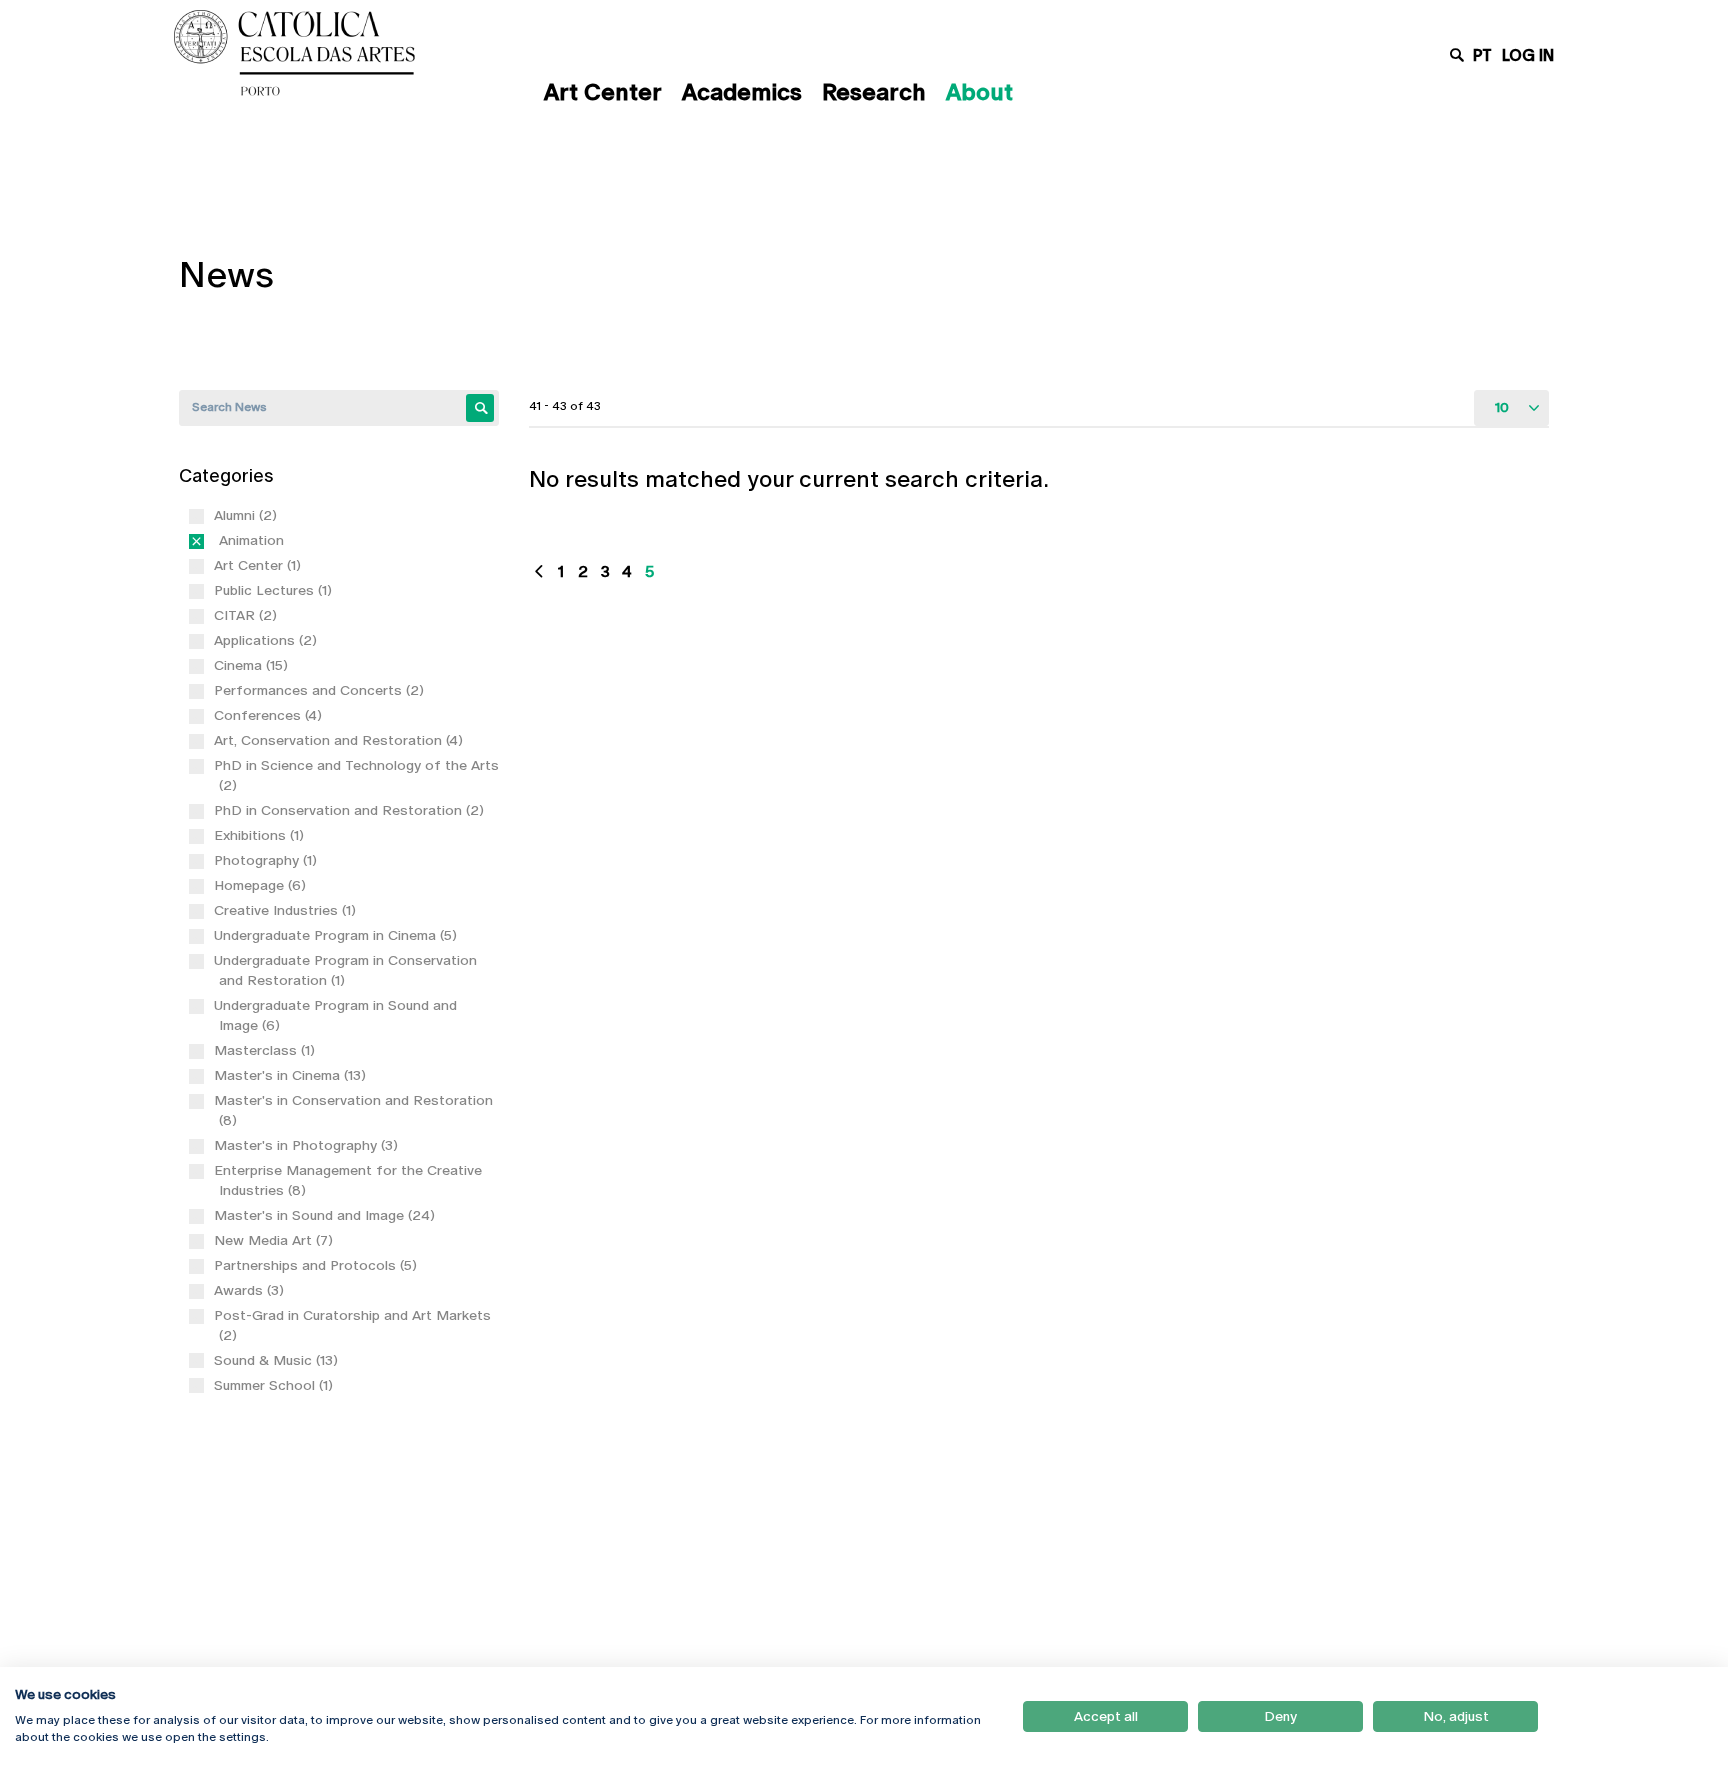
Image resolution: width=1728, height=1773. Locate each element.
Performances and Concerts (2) (321, 690)
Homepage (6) (262, 885)
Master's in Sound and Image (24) (327, 1215)
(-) (223, 540)
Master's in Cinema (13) (292, 1075)
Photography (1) (268, 860)
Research (874, 92)
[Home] (339, 53)
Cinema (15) (253, 665)
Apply (480, 408)
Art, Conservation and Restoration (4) (341, 740)
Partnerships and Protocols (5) (318, 1265)
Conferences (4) (270, 715)
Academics (742, 92)
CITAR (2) (248, 615)
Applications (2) (268, 640)
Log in (1528, 55)
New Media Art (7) (276, 1240)
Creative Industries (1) (287, 910)
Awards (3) (251, 1290)
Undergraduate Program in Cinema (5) (338, 935)
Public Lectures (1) (275, 590)
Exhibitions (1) (261, 835)
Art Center (603, 92)
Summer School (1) (276, 1385)
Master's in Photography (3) (308, 1145)
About (979, 92)
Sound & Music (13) (278, 1360)
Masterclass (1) (267, 1050)
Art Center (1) (260, 565)
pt (1482, 55)
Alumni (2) (248, 515)
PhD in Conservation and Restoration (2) (351, 810)
